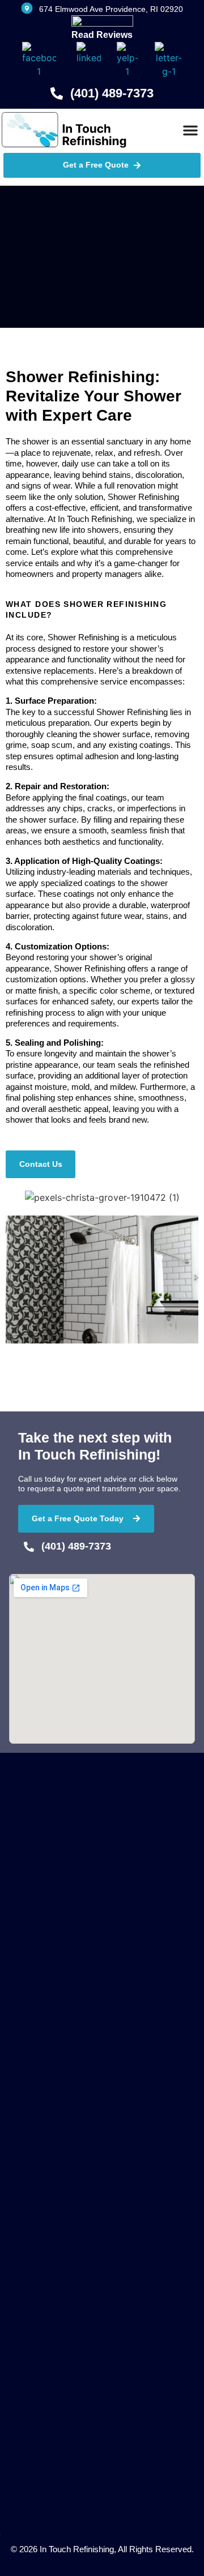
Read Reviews (102, 35)
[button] (190, 130)
